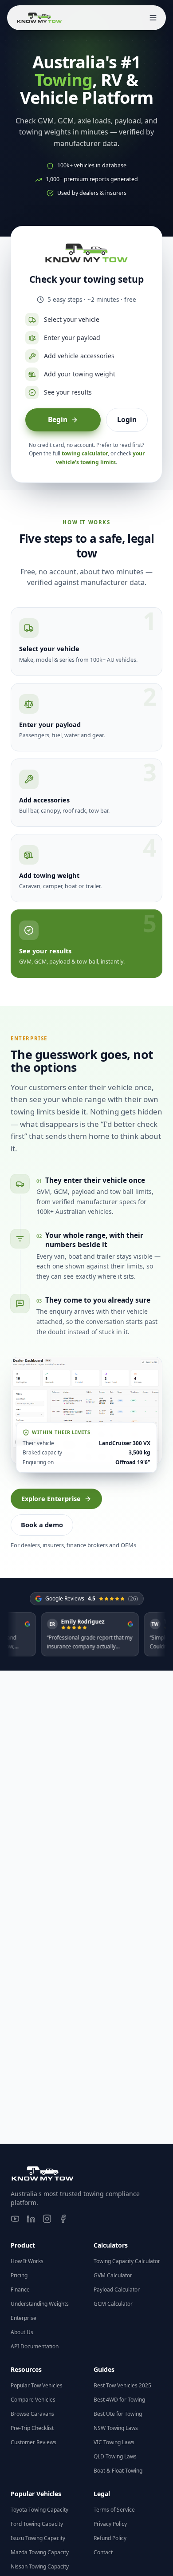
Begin (58, 419)
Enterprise (24, 2318)
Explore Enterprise (51, 1498)
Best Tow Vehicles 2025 (122, 2385)
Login (127, 419)
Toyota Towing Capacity (39, 2510)
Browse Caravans (32, 2414)
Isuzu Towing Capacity (38, 2538)
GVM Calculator (113, 2275)
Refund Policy (110, 2538)
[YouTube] (15, 2219)
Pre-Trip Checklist (32, 2428)
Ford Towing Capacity (37, 2524)
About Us (22, 2332)
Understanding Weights (40, 2304)
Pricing (19, 2275)
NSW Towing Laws (116, 2428)
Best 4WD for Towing (119, 2400)
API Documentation (35, 2346)
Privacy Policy (110, 2524)
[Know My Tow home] (39, 18)
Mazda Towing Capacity (40, 2552)
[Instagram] (47, 2219)
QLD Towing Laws (115, 2456)
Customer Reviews (33, 2442)
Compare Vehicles (33, 2400)
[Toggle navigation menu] (153, 18)
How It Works (27, 2261)
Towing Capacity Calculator (127, 2261)
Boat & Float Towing (118, 2471)
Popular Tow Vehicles (37, 2385)
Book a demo (42, 1525)
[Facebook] (63, 2219)
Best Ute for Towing (118, 2414)
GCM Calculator (113, 2304)
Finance (20, 2290)
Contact (103, 2552)
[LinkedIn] (31, 2219)
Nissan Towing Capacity (40, 2566)
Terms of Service (114, 2510)
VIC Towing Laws (114, 2442)
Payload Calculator (117, 2290)
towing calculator (85, 453)
